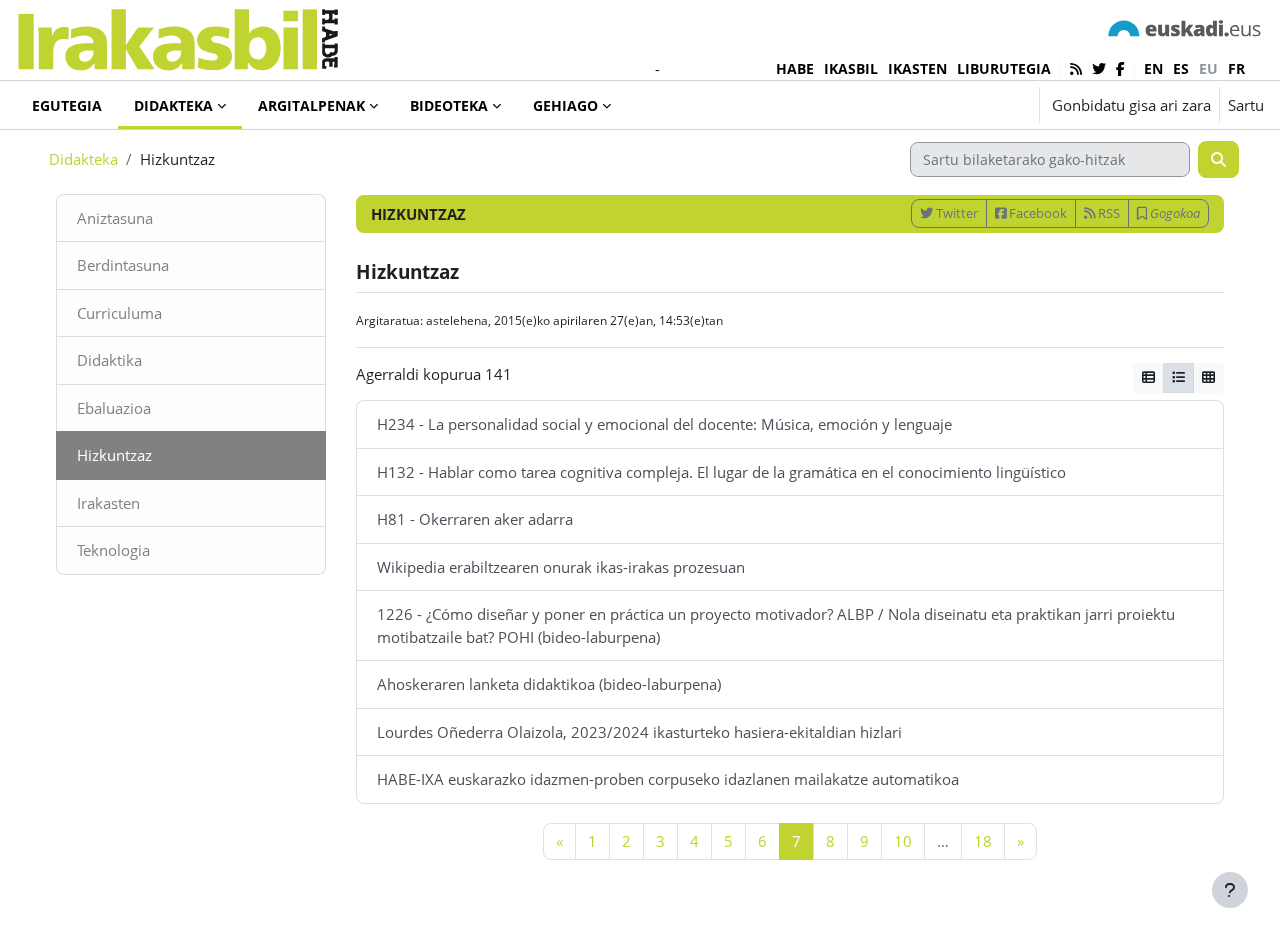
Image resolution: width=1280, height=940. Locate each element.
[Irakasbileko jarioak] (1076, 68)
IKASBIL (851, 68)
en (1153, 68)
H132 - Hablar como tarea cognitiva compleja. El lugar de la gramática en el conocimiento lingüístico (721, 472)
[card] (1208, 378)
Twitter (955, 213)
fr (1236, 68)
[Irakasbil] (177, 34)
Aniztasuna (115, 218)
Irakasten (108, 503)
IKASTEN (917, 68)
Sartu (1246, 105)
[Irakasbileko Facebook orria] (1120, 68)
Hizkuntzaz (114, 455)
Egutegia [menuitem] (67, 105)
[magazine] (1148, 378)
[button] (962, 105)
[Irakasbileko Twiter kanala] (1099, 68)
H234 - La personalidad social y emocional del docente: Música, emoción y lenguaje (664, 424)
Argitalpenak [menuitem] (311, 105)
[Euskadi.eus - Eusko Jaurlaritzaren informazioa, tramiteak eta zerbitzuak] (1185, 27)
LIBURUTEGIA (1004, 68)
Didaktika (109, 360)
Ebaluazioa (114, 408)
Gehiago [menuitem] (565, 105)
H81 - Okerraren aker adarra (475, 519)
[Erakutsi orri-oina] (1230, 890)
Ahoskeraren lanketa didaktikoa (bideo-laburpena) (549, 684)
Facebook (1036, 213)
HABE (795, 68)
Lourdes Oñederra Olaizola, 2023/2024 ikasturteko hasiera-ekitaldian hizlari (639, 732)
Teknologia (113, 550)
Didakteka (83, 159)
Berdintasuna (123, 265)
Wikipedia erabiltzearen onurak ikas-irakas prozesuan (561, 567)
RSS (1107, 213)
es (1181, 68)
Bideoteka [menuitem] (449, 105)
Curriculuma (119, 313)
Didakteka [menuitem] (173, 105)
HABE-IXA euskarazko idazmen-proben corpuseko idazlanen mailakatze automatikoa (668, 779)
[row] (1178, 378)
